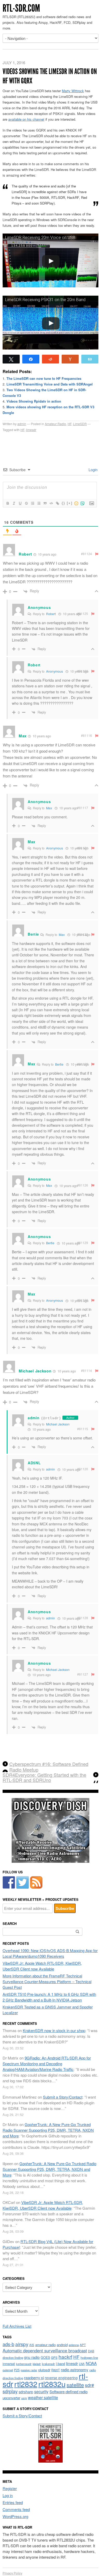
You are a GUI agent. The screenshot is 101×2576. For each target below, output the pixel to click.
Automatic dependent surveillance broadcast (45, 2351)
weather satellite (43, 2397)
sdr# (89, 2385)
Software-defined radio (68, 2392)
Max (49, 808)
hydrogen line (89, 2357)
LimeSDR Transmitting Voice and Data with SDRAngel (50, 384)
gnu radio (32, 2357)
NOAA (91, 2363)
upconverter (11, 2398)
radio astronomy (75, 2370)
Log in (8, 2495)
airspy (22, 2344)
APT (83, 2345)
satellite (75, 2385)
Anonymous (55, 671)
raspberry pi (34, 2378)
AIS (32, 2345)
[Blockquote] (45, 503)
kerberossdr (24, 2364)
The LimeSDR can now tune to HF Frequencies (44, 378)
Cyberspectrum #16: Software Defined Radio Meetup (49, 1767)
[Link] (57, 503)
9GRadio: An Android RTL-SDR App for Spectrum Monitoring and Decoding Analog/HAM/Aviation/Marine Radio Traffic (47, 2064)
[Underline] (20, 503)
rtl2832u (52, 2384)
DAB (91, 2351)
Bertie (59, 1064)
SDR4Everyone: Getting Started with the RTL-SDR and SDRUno (44, 1778)
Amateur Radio (55, 424)
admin (22, 424)
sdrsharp (26, 2392)
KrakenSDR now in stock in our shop (54, 2030)
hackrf (65, 2357)
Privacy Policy (12, 2573)
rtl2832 (26, 2384)
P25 (17, 2370)
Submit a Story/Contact (63, 2097)
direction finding (13, 2357)
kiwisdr (37, 2364)
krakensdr (48, 2364)
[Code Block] (51, 503)
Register (10, 2488)
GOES (45, 2357)
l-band (60, 2364)
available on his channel (26, 119)
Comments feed (16, 2509)
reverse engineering (61, 2378)
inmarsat (9, 2364)
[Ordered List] (32, 503)
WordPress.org (15, 2516)
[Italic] (14, 503)
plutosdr (44, 2370)
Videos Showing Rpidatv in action (34, 401)
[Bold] (8, 503)
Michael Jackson (58, 1424)
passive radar (29, 2370)
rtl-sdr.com (21, 8)
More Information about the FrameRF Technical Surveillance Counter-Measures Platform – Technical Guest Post (47, 1981)
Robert (51, 614)
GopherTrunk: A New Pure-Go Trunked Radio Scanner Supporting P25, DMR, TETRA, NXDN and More (48, 2130)
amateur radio (45, 2345)
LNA (82, 2364)
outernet (8, 2370)
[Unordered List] (39, 503)
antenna (74, 2345)
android (62, 2345)
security (41, 2392)
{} (63, 503)
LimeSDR (80, 424)
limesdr (31, 430)
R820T (56, 2370)
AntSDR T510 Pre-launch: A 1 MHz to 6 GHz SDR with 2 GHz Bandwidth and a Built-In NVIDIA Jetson (49, 1997)
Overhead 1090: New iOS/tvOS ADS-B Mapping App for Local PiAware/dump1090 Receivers (50, 1953)
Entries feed (13, 2502)
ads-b (8, 2344)
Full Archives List (17, 2326)
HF (70, 424)
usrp (24, 2398)
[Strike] (26, 503)
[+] (70, 503)
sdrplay (10, 2391)
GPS (54, 2357)
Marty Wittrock (73, 91)
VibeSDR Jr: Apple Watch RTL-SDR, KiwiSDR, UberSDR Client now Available (42, 1966)
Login (93, 470)
